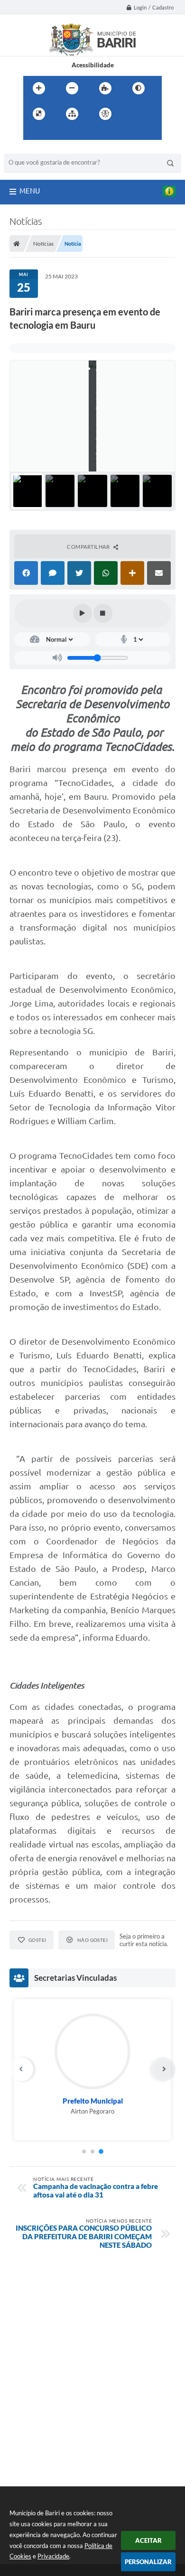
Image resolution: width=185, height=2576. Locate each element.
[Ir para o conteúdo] (132, 114)
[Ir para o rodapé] (74, 133)
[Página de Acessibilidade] (105, 114)
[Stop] (103, 613)
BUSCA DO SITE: (32, 149)
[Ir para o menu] (33, 133)
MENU (30, 191)
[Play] (83, 613)
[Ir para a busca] (54, 133)
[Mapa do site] (72, 114)
